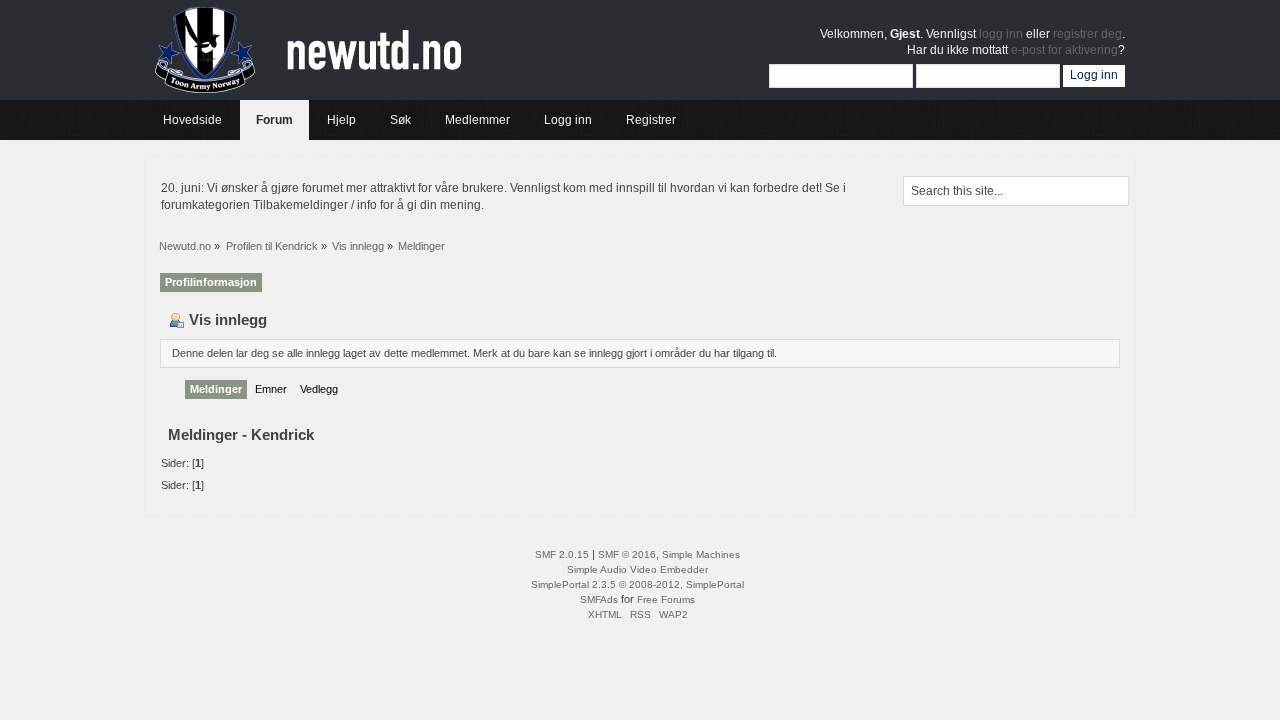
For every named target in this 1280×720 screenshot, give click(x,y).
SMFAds (599, 599)
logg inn (1001, 34)
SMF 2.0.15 (562, 554)
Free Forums (666, 599)
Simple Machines (701, 554)
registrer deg (1087, 34)
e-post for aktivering (1064, 50)
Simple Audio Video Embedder (637, 569)
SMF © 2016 (627, 554)
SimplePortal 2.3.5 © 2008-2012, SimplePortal (637, 584)
